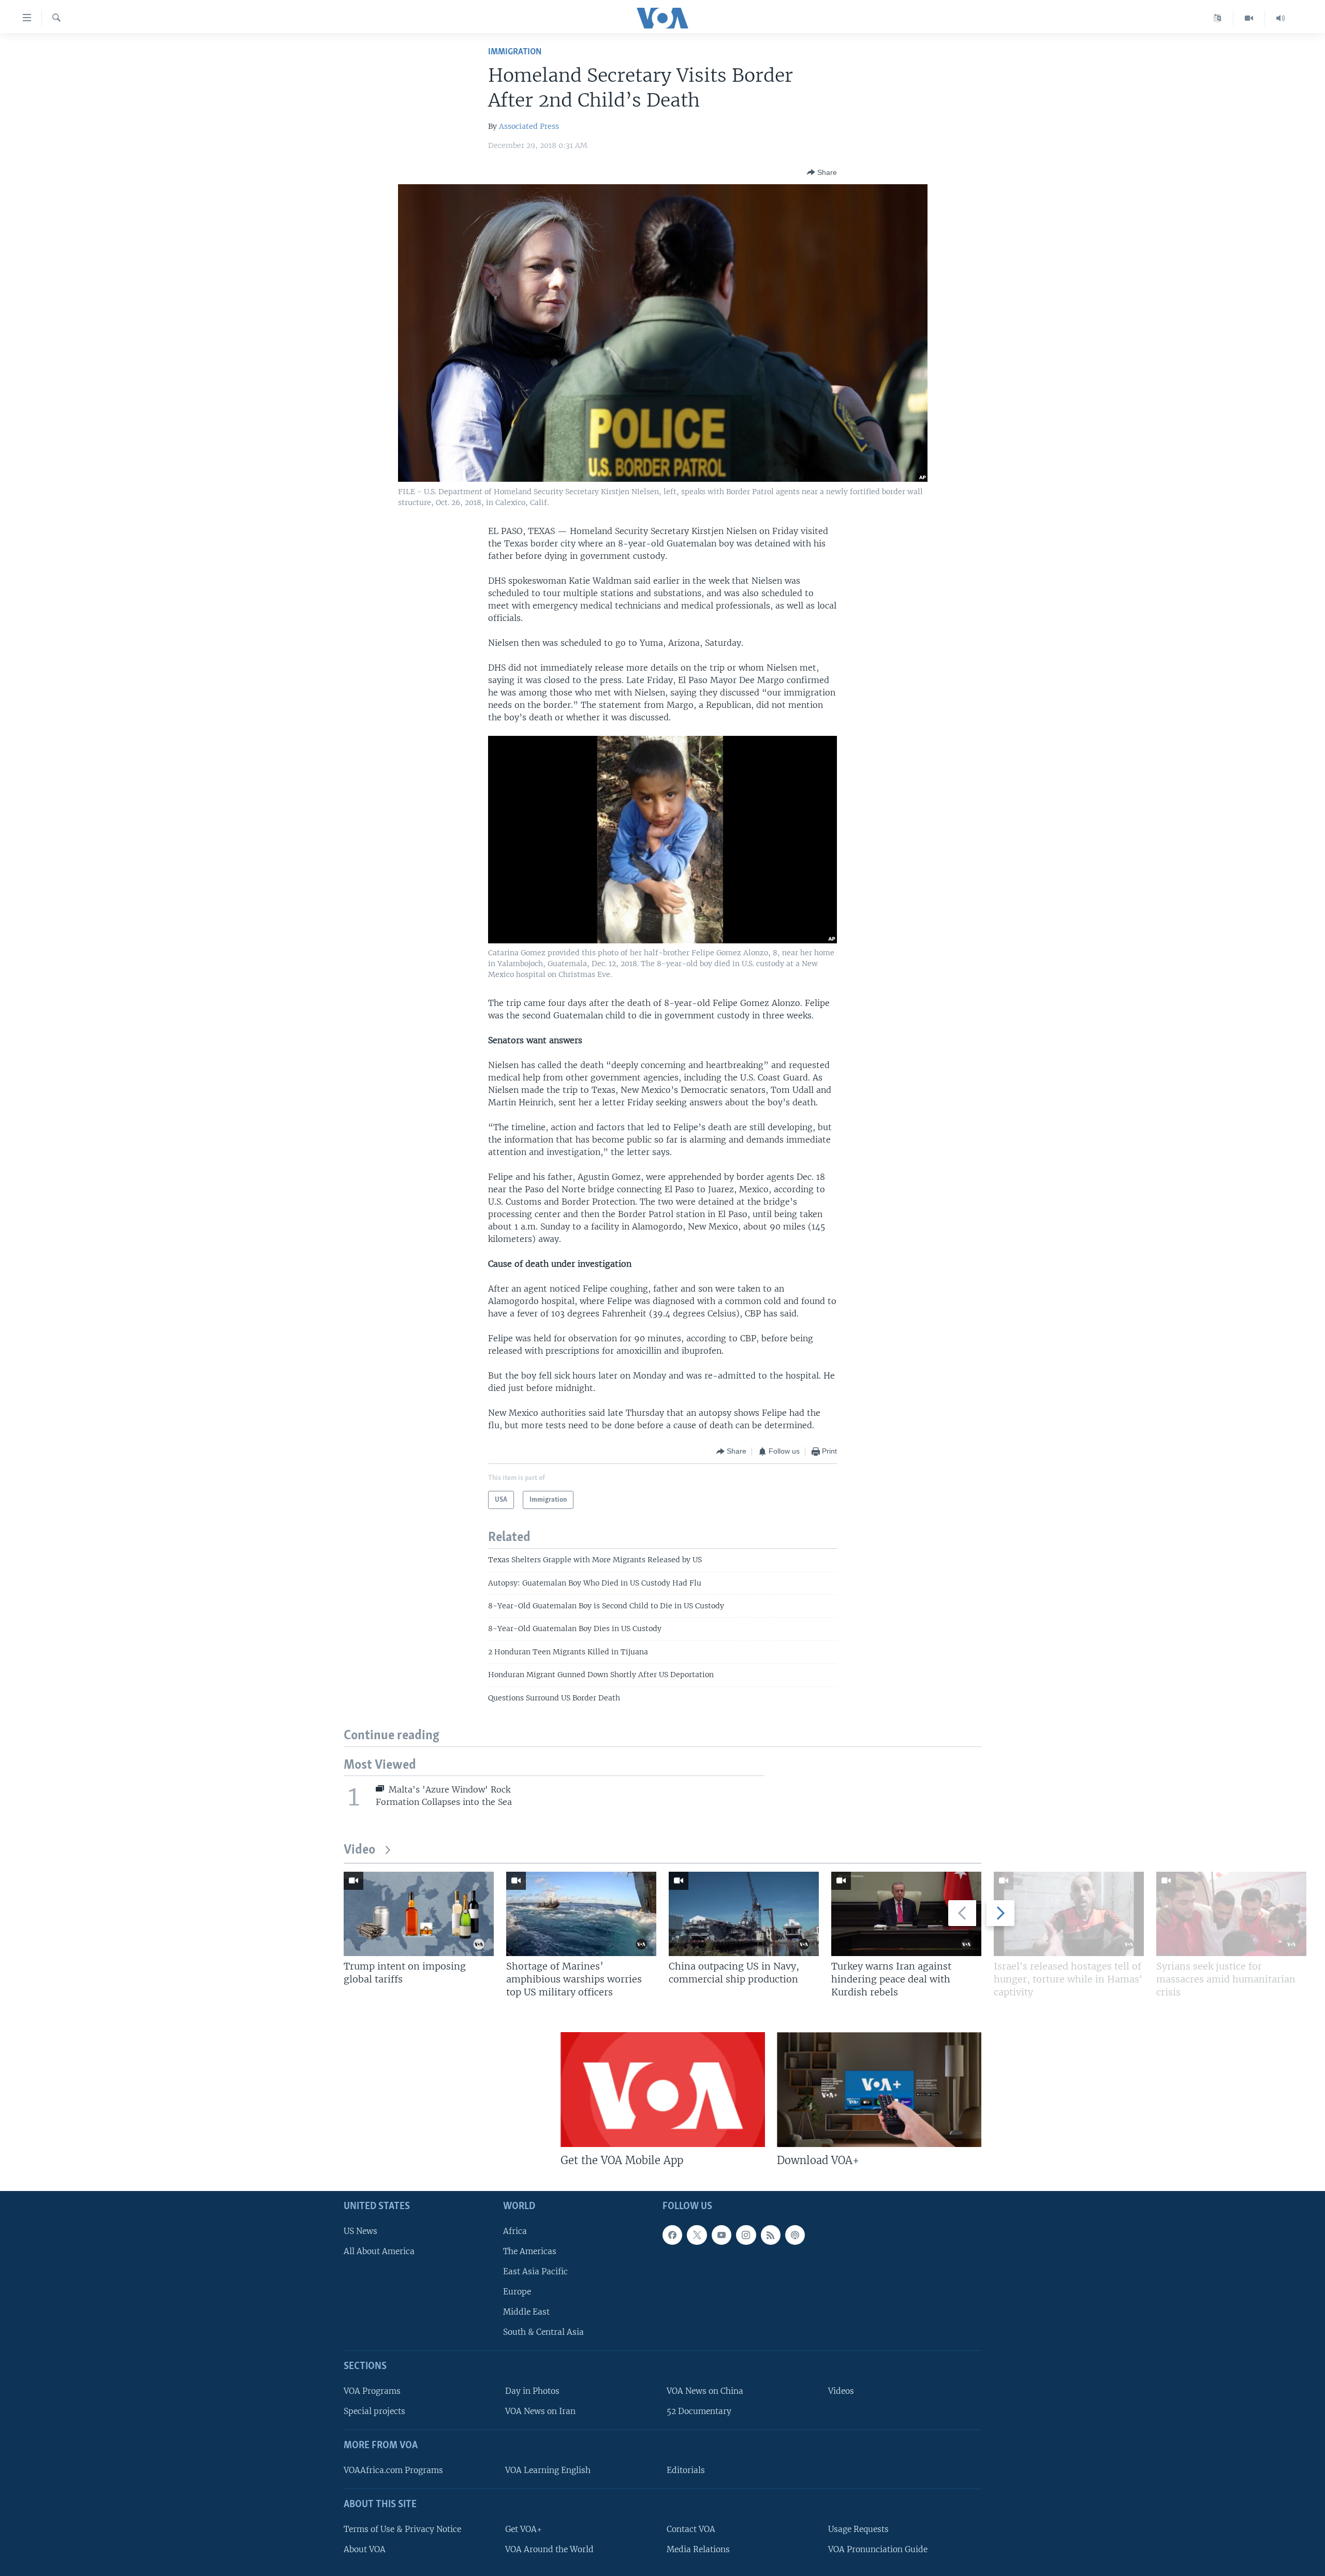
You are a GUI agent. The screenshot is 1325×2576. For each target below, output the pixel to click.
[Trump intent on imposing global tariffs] (419, 1914)
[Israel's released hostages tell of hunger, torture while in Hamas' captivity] (1069, 1914)
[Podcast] (795, 2235)
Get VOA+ (524, 2529)
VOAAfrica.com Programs (393, 2470)
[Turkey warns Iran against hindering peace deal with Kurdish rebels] (906, 1914)
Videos (841, 2391)
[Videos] (1249, 18)
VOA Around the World (549, 2549)
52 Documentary (699, 2411)
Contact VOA (691, 2529)
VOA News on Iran (540, 2411)
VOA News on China (705, 2391)
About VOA (365, 2549)
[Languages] (1218, 18)
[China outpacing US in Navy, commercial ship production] (744, 1914)
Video (359, 1850)
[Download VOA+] (879, 2090)
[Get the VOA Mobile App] (663, 2090)
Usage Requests (858, 2529)
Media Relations (698, 2549)
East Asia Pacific (535, 2271)
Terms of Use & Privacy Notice (402, 2529)
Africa (515, 2231)
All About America (379, 2251)
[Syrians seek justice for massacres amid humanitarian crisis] (1231, 1914)
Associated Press (529, 126)
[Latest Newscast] (1280, 18)
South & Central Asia (543, 2332)
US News (360, 2231)
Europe (517, 2292)
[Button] (822, 172)
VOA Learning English (548, 2470)
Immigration (515, 52)
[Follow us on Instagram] (746, 2235)
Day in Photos (532, 2391)
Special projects (374, 2411)
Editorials (686, 2470)
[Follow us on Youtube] (722, 2235)
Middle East (526, 2312)
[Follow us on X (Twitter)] (697, 2235)
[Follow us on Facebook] (672, 2235)
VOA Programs (372, 2391)
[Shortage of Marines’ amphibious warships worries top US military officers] (581, 1914)
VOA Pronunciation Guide (878, 2549)
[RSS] (771, 2235)
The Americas (530, 2251)
